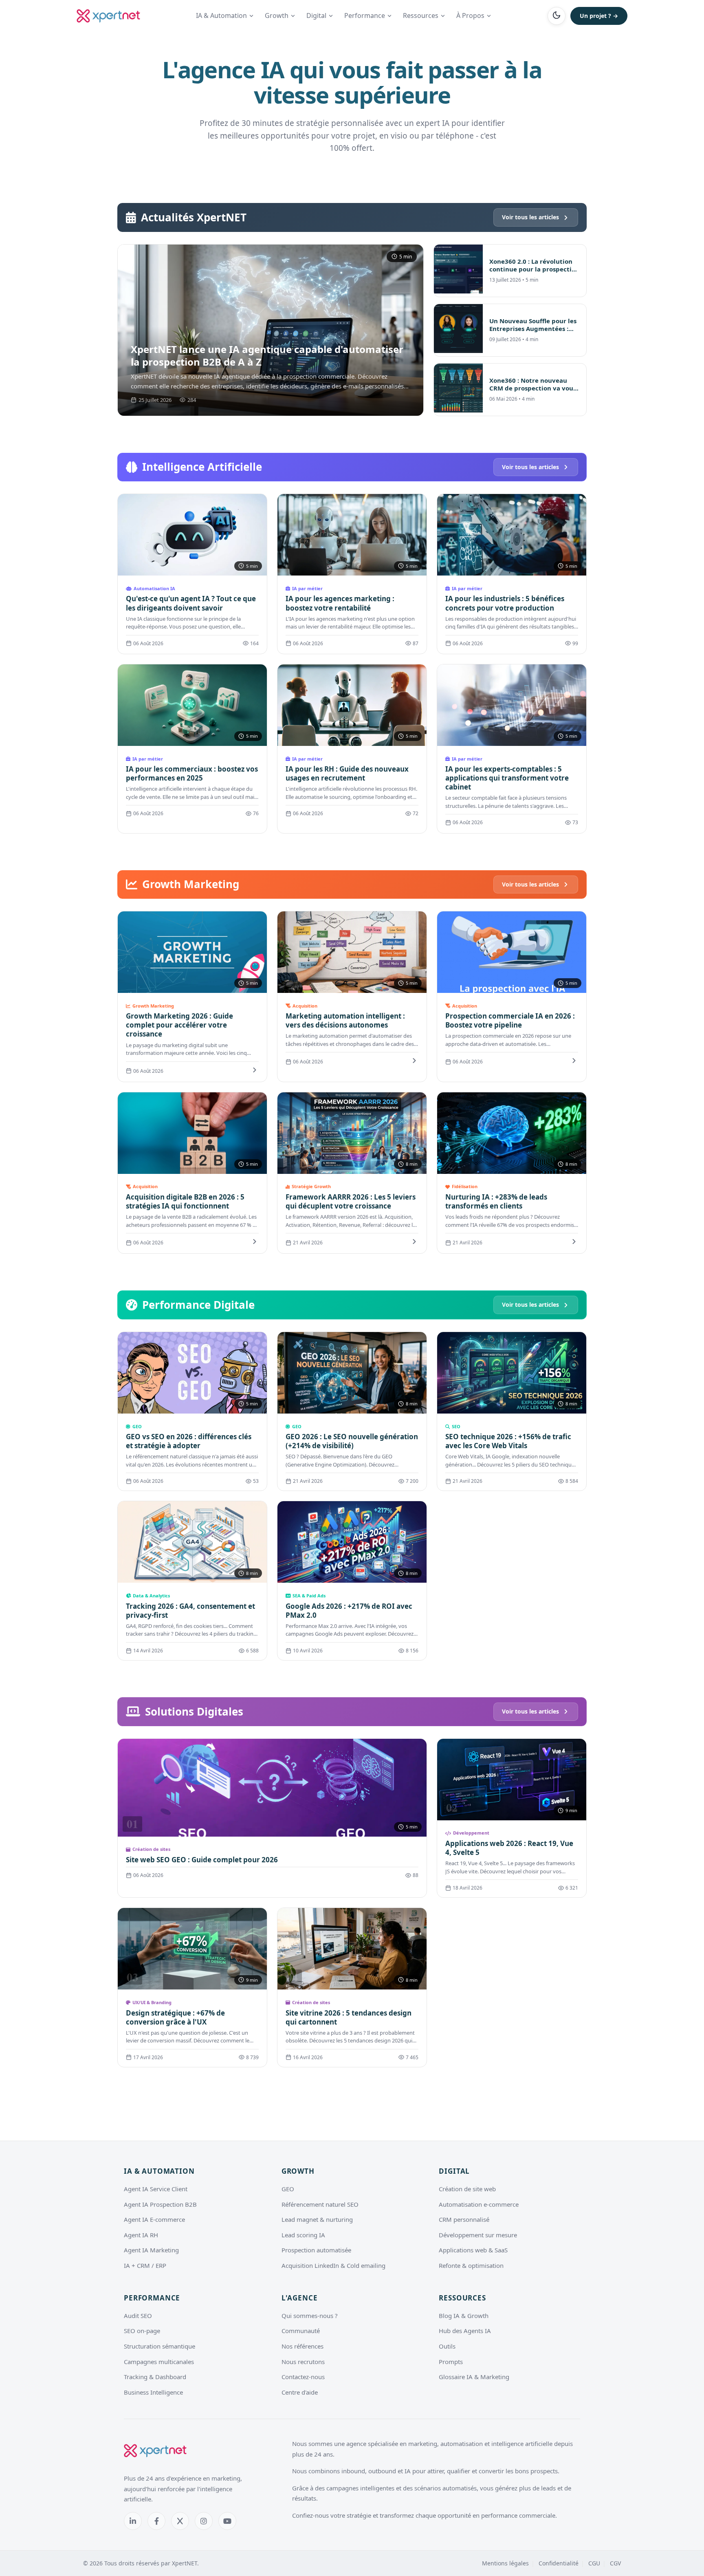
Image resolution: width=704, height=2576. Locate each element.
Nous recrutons (303, 2362)
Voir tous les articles (530, 217)
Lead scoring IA (303, 2235)
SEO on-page (142, 2331)
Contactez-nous (303, 2377)
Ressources (421, 15)
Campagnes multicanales (159, 2362)
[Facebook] (156, 2521)
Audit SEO (138, 2316)
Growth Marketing (191, 884)
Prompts (451, 2362)
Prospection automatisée (316, 2250)
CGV (615, 2563)
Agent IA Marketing (151, 2250)
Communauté (301, 2331)
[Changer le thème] (557, 16)
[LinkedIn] (133, 2521)
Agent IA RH (141, 2235)
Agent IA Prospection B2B (160, 2204)
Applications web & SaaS (473, 2250)
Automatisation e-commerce (479, 2204)
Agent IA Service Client (156, 2189)
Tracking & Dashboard (155, 2377)
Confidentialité (559, 2563)
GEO (288, 2189)
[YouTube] (227, 2521)
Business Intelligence (153, 2392)
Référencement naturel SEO (320, 2204)
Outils (447, 2346)
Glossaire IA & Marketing (474, 2377)
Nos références (302, 2346)
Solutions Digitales (194, 1711)
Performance (365, 15)
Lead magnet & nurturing (317, 2219)
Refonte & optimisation (471, 2265)
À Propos (470, 15)
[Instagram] (204, 2521)
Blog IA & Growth (464, 2316)
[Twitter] (180, 2521)
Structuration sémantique (159, 2346)
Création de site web (467, 2189)
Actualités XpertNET (194, 217)
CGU (594, 2563)
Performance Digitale (198, 1305)
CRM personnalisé (464, 2219)
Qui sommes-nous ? (310, 2316)
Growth (277, 15)
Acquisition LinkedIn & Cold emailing (333, 2265)
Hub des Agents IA (465, 2331)
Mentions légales (505, 2563)
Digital (316, 15)
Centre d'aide (300, 2392)
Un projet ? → (599, 16)
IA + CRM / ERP (145, 2265)
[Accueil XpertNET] (108, 16)
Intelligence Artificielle (202, 467)
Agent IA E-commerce (154, 2219)
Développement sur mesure (478, 2235)
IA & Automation (221, 15)
